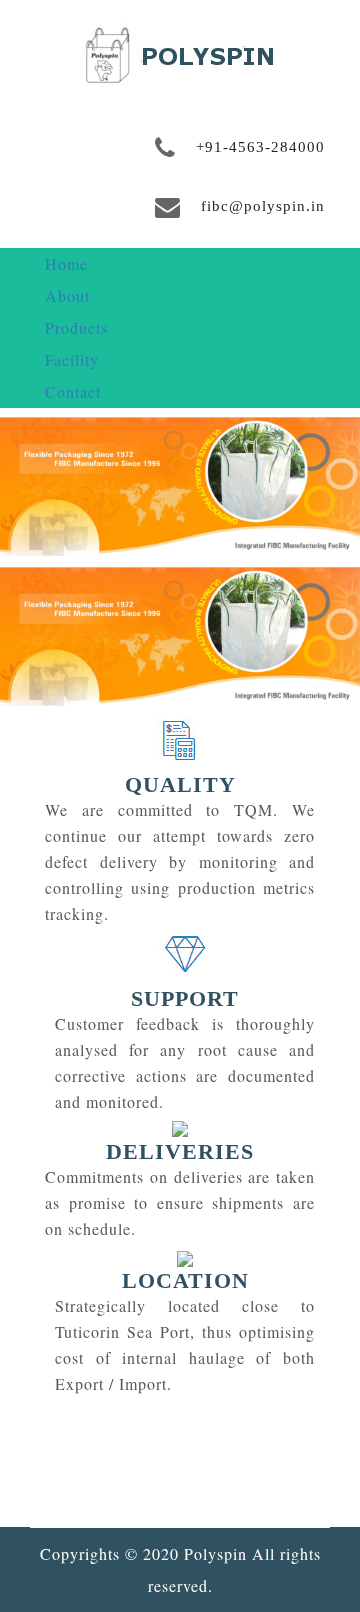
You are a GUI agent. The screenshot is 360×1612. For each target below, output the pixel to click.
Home (66, 263)
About (67, 295)
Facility (72, 359)
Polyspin (215, 1553)
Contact (73, 391)
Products (76, 327)
